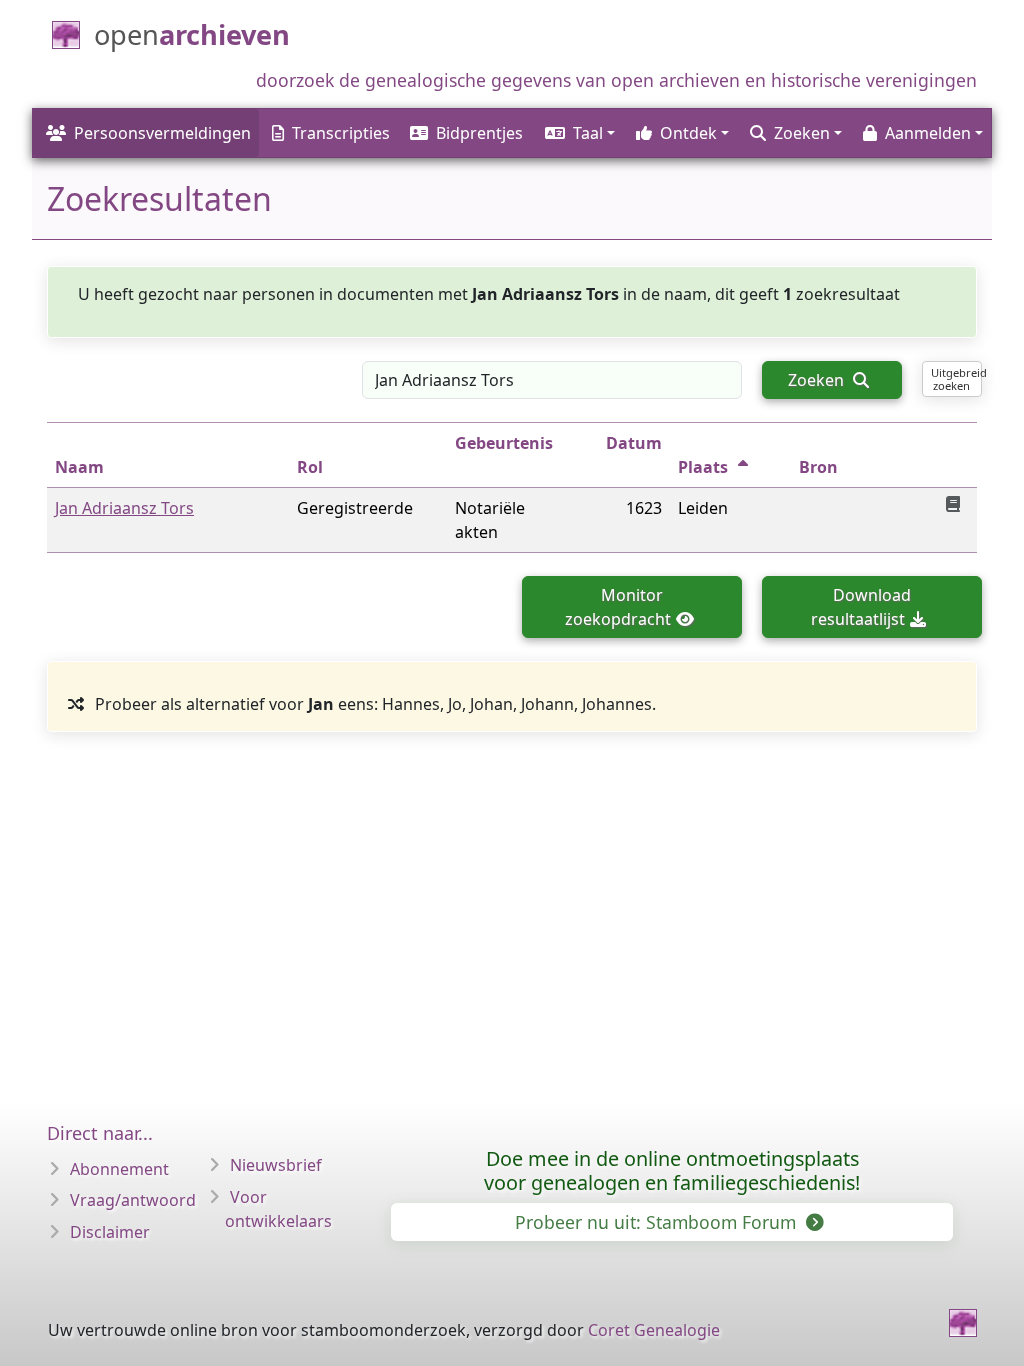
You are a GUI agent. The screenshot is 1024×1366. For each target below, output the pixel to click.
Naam (79, 467)
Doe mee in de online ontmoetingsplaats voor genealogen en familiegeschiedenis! (672, 1170)
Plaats (703, 467)
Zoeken (818, 380)
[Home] (963, 1323)
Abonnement (119, 1169)
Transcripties (341, 133)
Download (861, 607)
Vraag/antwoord (133, 1200)
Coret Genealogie (654, 1330)
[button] (578, 133)
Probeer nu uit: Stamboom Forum (658, 1222)
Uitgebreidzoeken (956, 379)
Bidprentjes (479, 133)
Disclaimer (110, 1232)
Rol (310, 467)
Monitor (618, 607)
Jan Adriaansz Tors (124, 508)
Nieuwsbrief (276, 1165)
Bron (818, 467)
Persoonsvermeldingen (162, 133)
